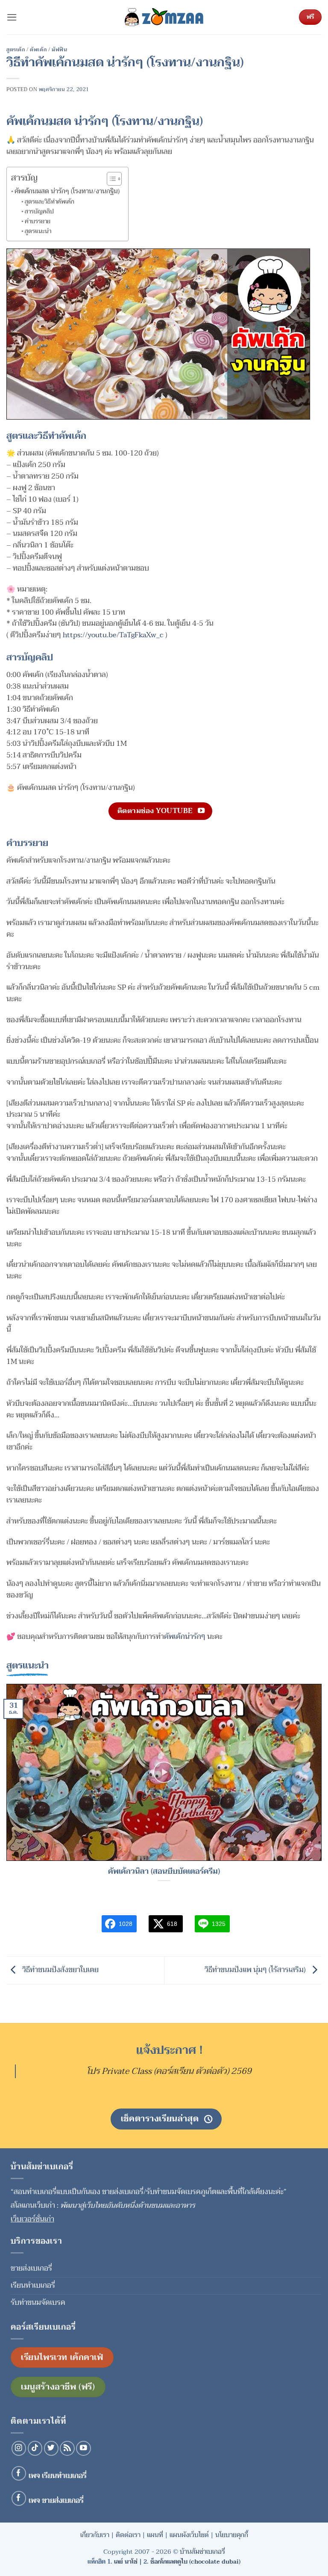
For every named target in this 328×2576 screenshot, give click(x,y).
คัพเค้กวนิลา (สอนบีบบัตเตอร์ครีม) (164, 1872)
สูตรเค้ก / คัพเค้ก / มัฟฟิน (37, 50)
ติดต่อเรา (128, 2535)
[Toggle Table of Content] (110, 179)
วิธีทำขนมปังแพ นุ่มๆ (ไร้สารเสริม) (256, 1970)
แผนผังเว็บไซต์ (189, 2535)
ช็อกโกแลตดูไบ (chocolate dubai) (195, 2562)
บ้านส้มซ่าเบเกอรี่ (202, 2552)
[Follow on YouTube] (83, 2448)
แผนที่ (155, 2535)
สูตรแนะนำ (38, 231)
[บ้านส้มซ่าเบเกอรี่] (164, 17)
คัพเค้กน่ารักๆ (185, 1637)
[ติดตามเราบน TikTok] (35, 2448)
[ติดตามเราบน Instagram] (19, 2448)
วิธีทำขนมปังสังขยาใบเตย (60, 1970)
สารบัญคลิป (39, 212)
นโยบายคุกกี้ (232, 2535)
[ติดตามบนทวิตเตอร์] (51, 2448)
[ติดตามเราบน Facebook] (19, 2474)
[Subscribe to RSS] (67, 2448)
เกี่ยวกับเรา (95, 2535)
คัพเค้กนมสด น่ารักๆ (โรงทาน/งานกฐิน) (67, 191)
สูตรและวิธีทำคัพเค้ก (50, 202)
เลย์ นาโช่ (126, 2562)
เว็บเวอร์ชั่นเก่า (32, 2219)
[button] (12, 17)
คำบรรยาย (38, 222)
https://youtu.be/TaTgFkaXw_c (113, 635)
